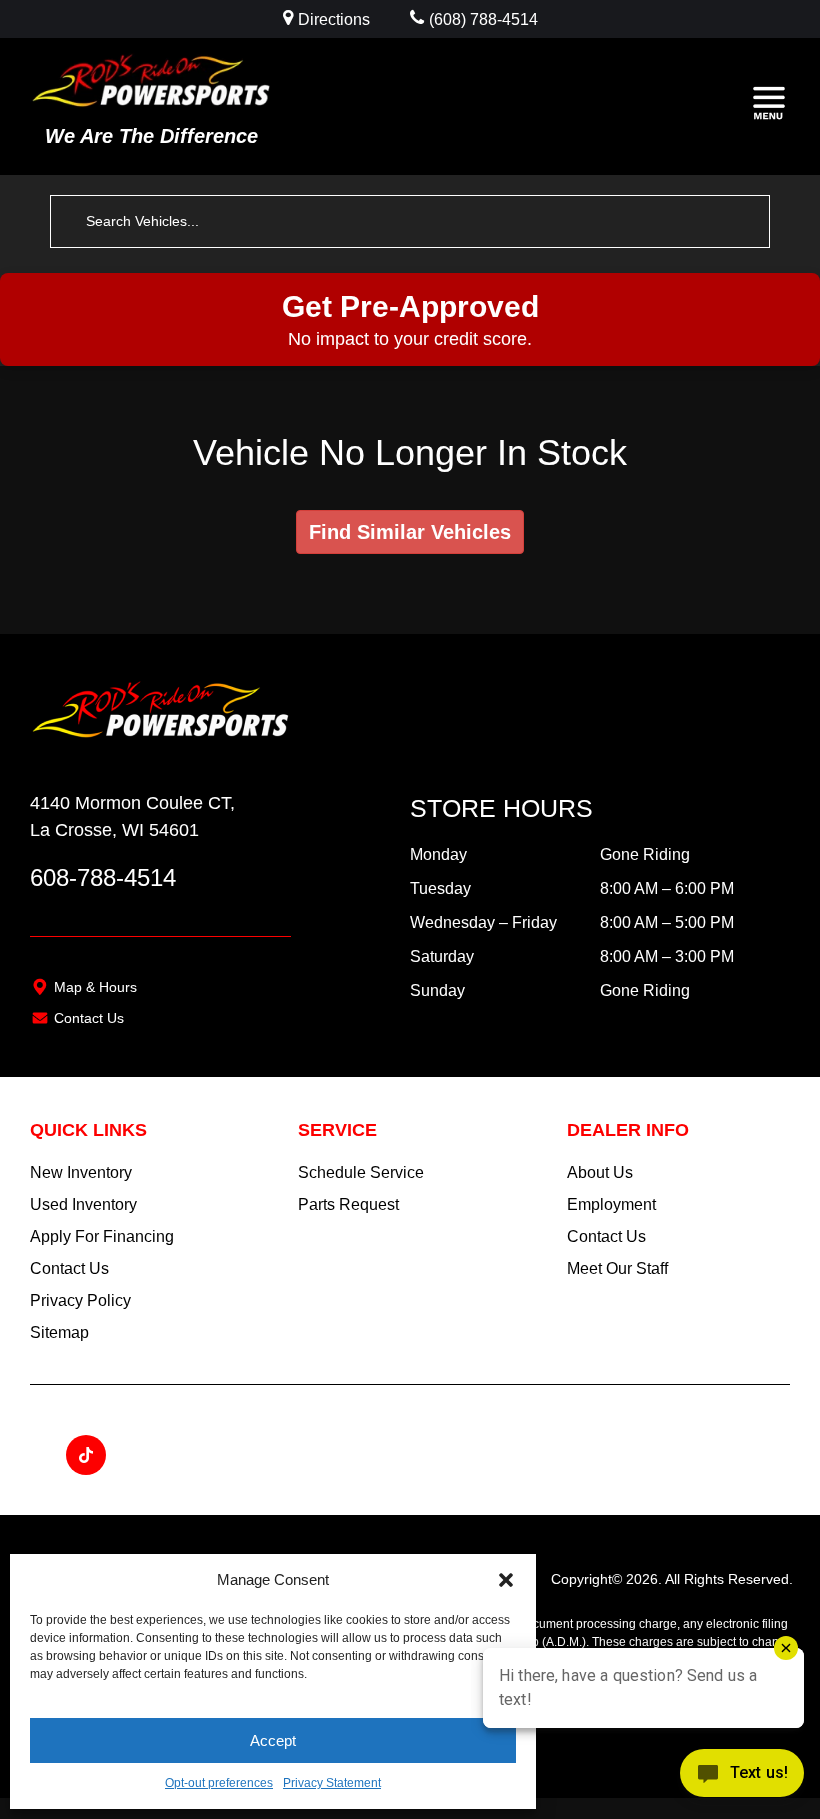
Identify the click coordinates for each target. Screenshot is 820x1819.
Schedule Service (361, 1172)
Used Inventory (83, 1204)
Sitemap (59, 1332)
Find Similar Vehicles (410, 532)
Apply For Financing (102, 1236)
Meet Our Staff (617, 1268)
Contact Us (89, 1018)
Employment (611, 1204)
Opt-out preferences (219, 1783)
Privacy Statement (332, 1783)
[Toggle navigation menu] (769, 106)
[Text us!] (742, 1778)
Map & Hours (95, 987)
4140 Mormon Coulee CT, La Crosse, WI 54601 (132, 816)
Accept (273, 1740)
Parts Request (348, 1204)
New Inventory (81, 1172)
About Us (600, 1172)
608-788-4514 (103, 877)
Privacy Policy (80, 1300)
